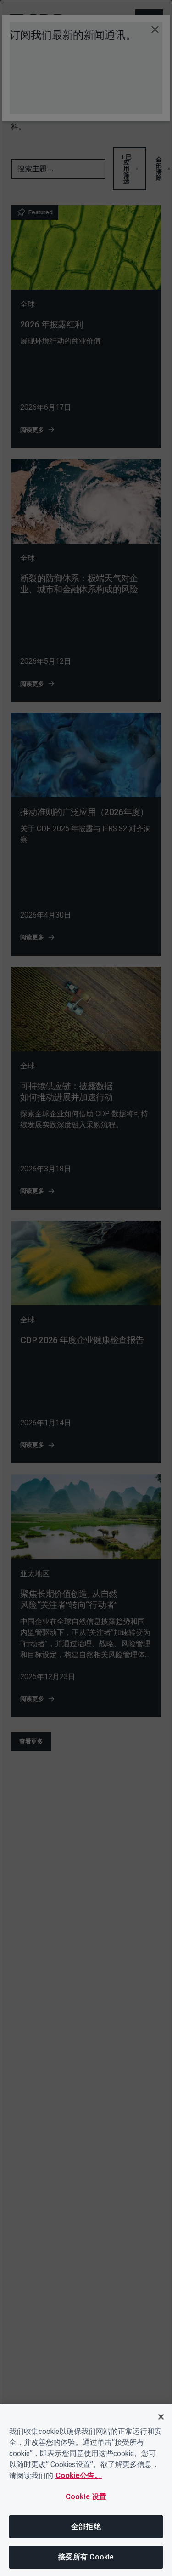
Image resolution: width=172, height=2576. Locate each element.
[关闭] (161, 2417)
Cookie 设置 (86, 2497)
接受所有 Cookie (86, 2557)
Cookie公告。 (79, 2476)
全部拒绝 (86, 2527)
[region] (86, 2490)
